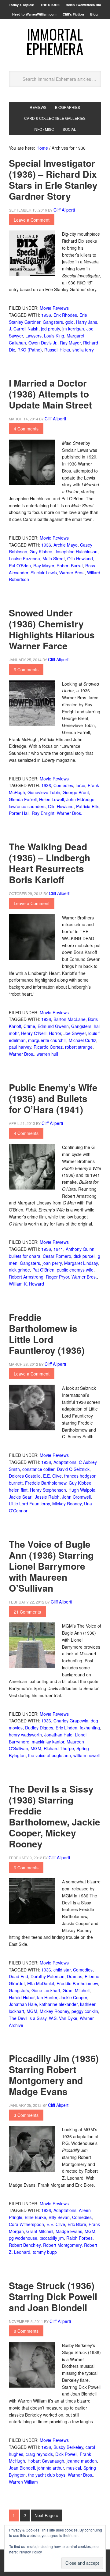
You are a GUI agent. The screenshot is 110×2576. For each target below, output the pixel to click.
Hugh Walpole (82, 1490)
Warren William (23, 2482)
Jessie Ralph (47, 1497)
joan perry (52, 1263)
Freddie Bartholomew (46, 1483)
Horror (55, 1033)
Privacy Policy (30, 2552)
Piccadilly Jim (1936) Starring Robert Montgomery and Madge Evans (54, 2075)
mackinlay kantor (48, 1742)
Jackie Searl (21, 1497)
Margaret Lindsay (81, 1263)
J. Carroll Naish (24, 329)
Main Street (54, 558)
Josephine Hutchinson (76, 551)
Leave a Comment (32, 220)
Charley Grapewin (71, 1721)
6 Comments (26, 669)
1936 (46, 315)
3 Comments (26, 2115)
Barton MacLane (70, 1019)
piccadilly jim (52, 2238)
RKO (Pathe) (30, 350)
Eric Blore (77, 2224)
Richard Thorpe (59, 1748)
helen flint (18, 1490)
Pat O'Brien (20, 566)
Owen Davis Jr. (43, 343)
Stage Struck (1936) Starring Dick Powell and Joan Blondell (53, 2296)
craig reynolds (39, 2454)
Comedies (63, 785)
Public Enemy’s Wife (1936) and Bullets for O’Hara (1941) (53, 1098)
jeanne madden (82, 2461)
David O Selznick (73, 1469)
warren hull (47, 1054)
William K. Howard (26, 1284)
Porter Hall (19, 813)
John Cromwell (76, 1497)
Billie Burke (35, 2217)
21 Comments (27, 1612)
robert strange (79, 1047)
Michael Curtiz (82, 1040)
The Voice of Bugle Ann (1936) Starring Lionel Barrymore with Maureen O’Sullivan (51, 1566)
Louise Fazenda (24, 558)
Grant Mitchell (76, 1990)
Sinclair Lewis (44, 573)
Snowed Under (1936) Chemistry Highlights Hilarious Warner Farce (52, 629)
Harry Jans (87, 322)
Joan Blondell (22, 2468)
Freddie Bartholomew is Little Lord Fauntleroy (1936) (47, 1334)
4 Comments (26, 429)
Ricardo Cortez (48, 1047)
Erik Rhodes (65, 315)
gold (70, 322)
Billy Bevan (59, 2217)
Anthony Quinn (80, 1249)
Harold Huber (22, 1997)
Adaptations (65, 1462)
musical (74, 2468)
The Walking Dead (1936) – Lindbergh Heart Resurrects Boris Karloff (50, 863)
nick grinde (19, 1270)
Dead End (18, 1976)
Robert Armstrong (26, 1277)
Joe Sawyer (75, 1033)
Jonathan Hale (58, 1735)
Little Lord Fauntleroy (29, 1504)
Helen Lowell (51, 799)
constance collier (38, 1469)
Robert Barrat (70, 566)
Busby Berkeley (68, 2447)
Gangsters (53, 322)
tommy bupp (45, 2252)
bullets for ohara (25, 1256)
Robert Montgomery (62, 2245)
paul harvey (20, 1047)
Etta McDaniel (41, 1983)
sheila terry (83, 350)
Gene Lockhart (46, 1990)
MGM (36, 1748)
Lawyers (33, 336)
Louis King (54, 336)
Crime (29, 1026)
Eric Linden (66, 1728)
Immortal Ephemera (55, 41)
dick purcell (84, 1256)
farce (80, 785)
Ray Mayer (70, 343)
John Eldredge (80, 799)
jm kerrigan (73, 329)
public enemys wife (75, 1270)
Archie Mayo (66, 545)
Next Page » (46, 2515)
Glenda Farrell (23, 799)
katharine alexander (59, 2004)
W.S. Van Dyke (63, 2018)
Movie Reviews (54, 308)
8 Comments (26, 2331)
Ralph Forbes (79, 2238)
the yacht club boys (47, 2475)
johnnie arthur (51, 2468)
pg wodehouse (23, 2238)
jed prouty (50, 329)
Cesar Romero (57, 1256)
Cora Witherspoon (26, 2224)
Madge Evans (69, 2231)
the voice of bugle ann (50, 1755)
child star (62, 1970)
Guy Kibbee (41, 551)
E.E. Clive (52, 1476)
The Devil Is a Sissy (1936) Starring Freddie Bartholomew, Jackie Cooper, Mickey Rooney (55, 1816)
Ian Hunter (47, 1997)
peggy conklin (85, 2011)
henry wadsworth (25, 1735)
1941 (58, 1249)
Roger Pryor (57, 1277)
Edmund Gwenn (53, 1026)
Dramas (75, 1976)
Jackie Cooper (73, 1997)
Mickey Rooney (67, 1504)
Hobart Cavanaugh (46, 2461)
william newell (86, 1755)
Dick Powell (66, 2454)
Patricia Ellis (88, 806)
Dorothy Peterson (48, 1976)
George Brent (76, 792)
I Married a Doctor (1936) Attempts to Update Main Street (50, 394)
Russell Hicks (57, 350)
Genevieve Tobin (44, 792)
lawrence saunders (27, 806)
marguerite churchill (47, 1040)
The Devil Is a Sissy (28, 2018)
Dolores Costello (25, 1476)
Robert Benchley (25, 2245)
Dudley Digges (39, 1728)
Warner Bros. (72, 573)
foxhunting (90, 1728)
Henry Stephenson (48, 1490)
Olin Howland (80, 558)
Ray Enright (43, 813)
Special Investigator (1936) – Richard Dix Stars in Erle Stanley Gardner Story (53, 179)
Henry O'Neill (34, 1033)
